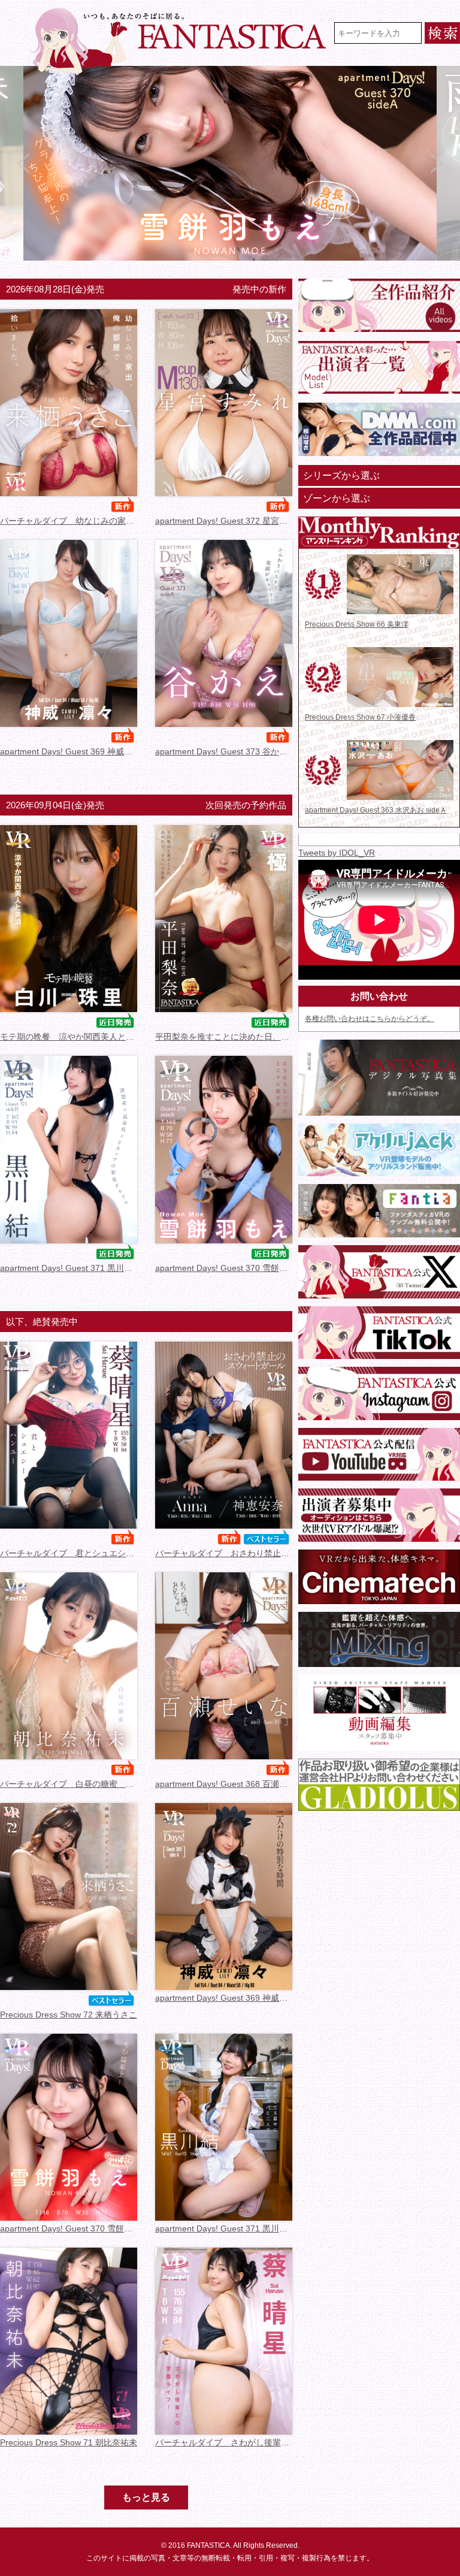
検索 (442, 33)
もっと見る (146, 2497)
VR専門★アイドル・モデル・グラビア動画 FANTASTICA (180, 41)
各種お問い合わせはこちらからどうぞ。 (370, 1019)
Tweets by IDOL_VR (337, 853)
